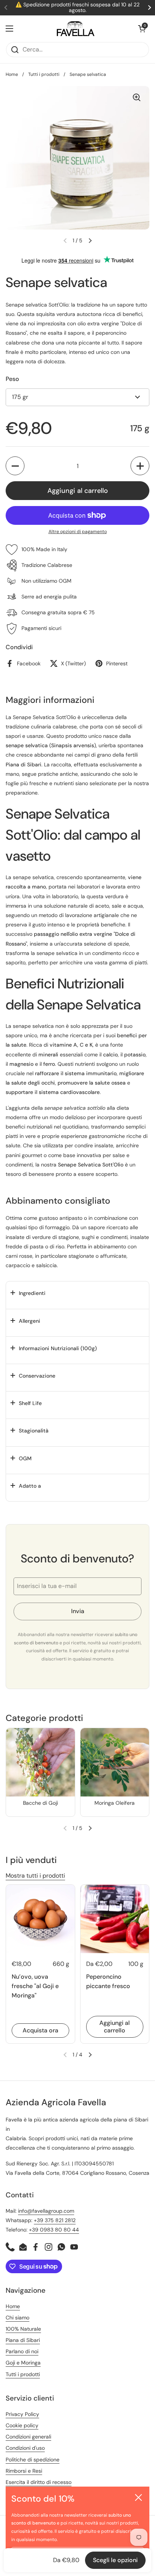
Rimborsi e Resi (24, 2471)
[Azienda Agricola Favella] (76, 29)
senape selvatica (33, 877)
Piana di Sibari (23, 2340)
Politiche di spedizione (33, 2460)
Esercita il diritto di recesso (39, 2482)
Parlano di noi (22, 2351)
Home (12, 74)
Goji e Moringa (23, 2363)
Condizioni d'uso (25, 2448)
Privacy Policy (22, 2414)
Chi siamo (17, 2318)
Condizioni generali (28, 2437)
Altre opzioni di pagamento (78, 532)
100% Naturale (23, 2329)
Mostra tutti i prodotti (35, 1876)
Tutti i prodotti (44, 74)
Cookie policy (22, 2425)
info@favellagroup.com (46, 2211)
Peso (12, 379)
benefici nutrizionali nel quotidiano (47, 1127)
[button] (142, 29)
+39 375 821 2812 (55, 2220)
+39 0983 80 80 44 (54, 2230)
